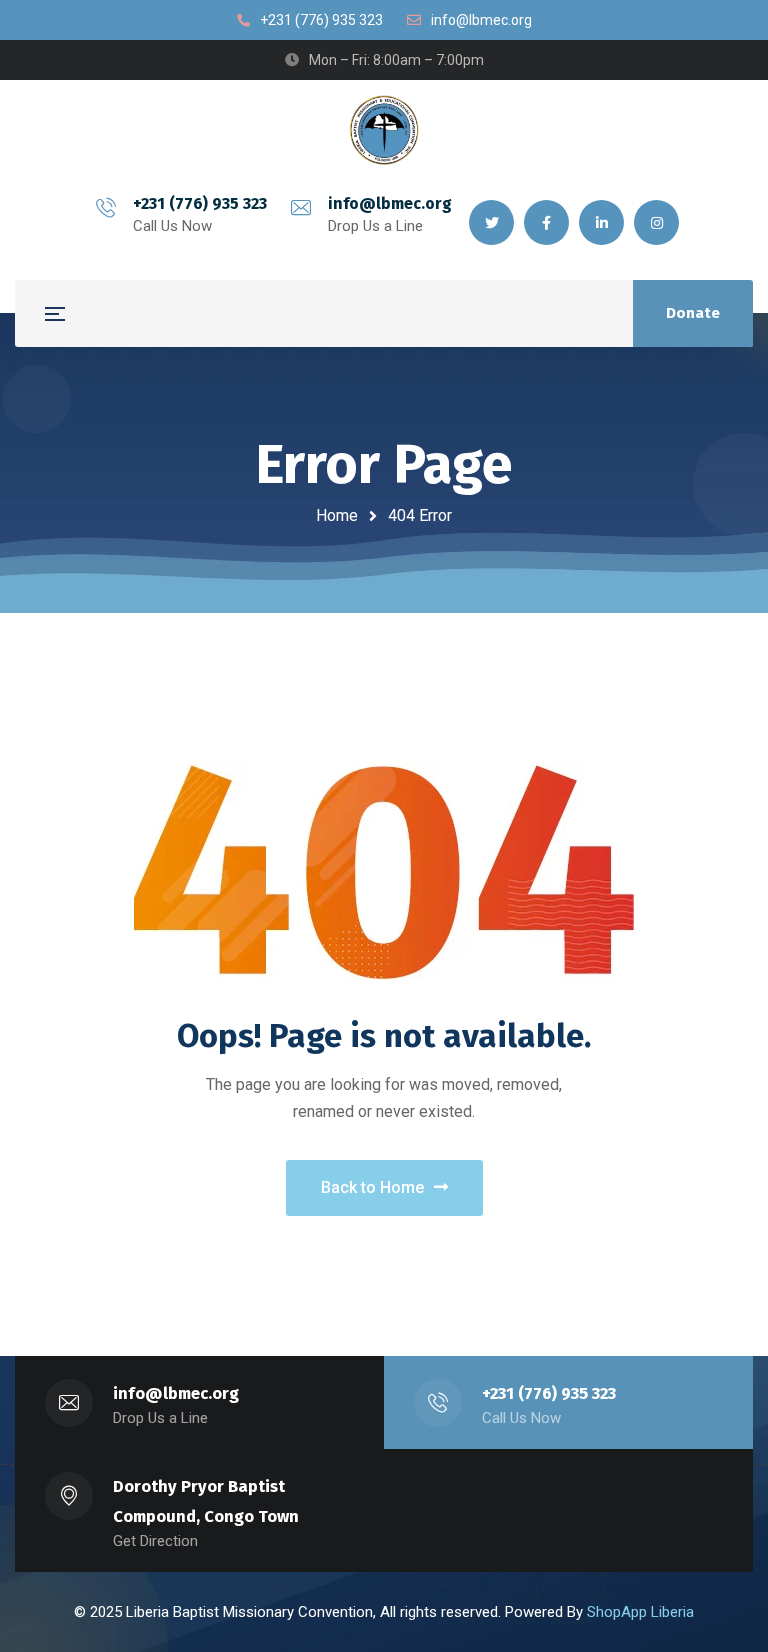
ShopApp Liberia (640, 1612)
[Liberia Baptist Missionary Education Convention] (384, 130)
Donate (693, 313)
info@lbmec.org (390, 203)
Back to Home (372, 1187)
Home (337, 515)
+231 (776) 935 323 (200, 203)
